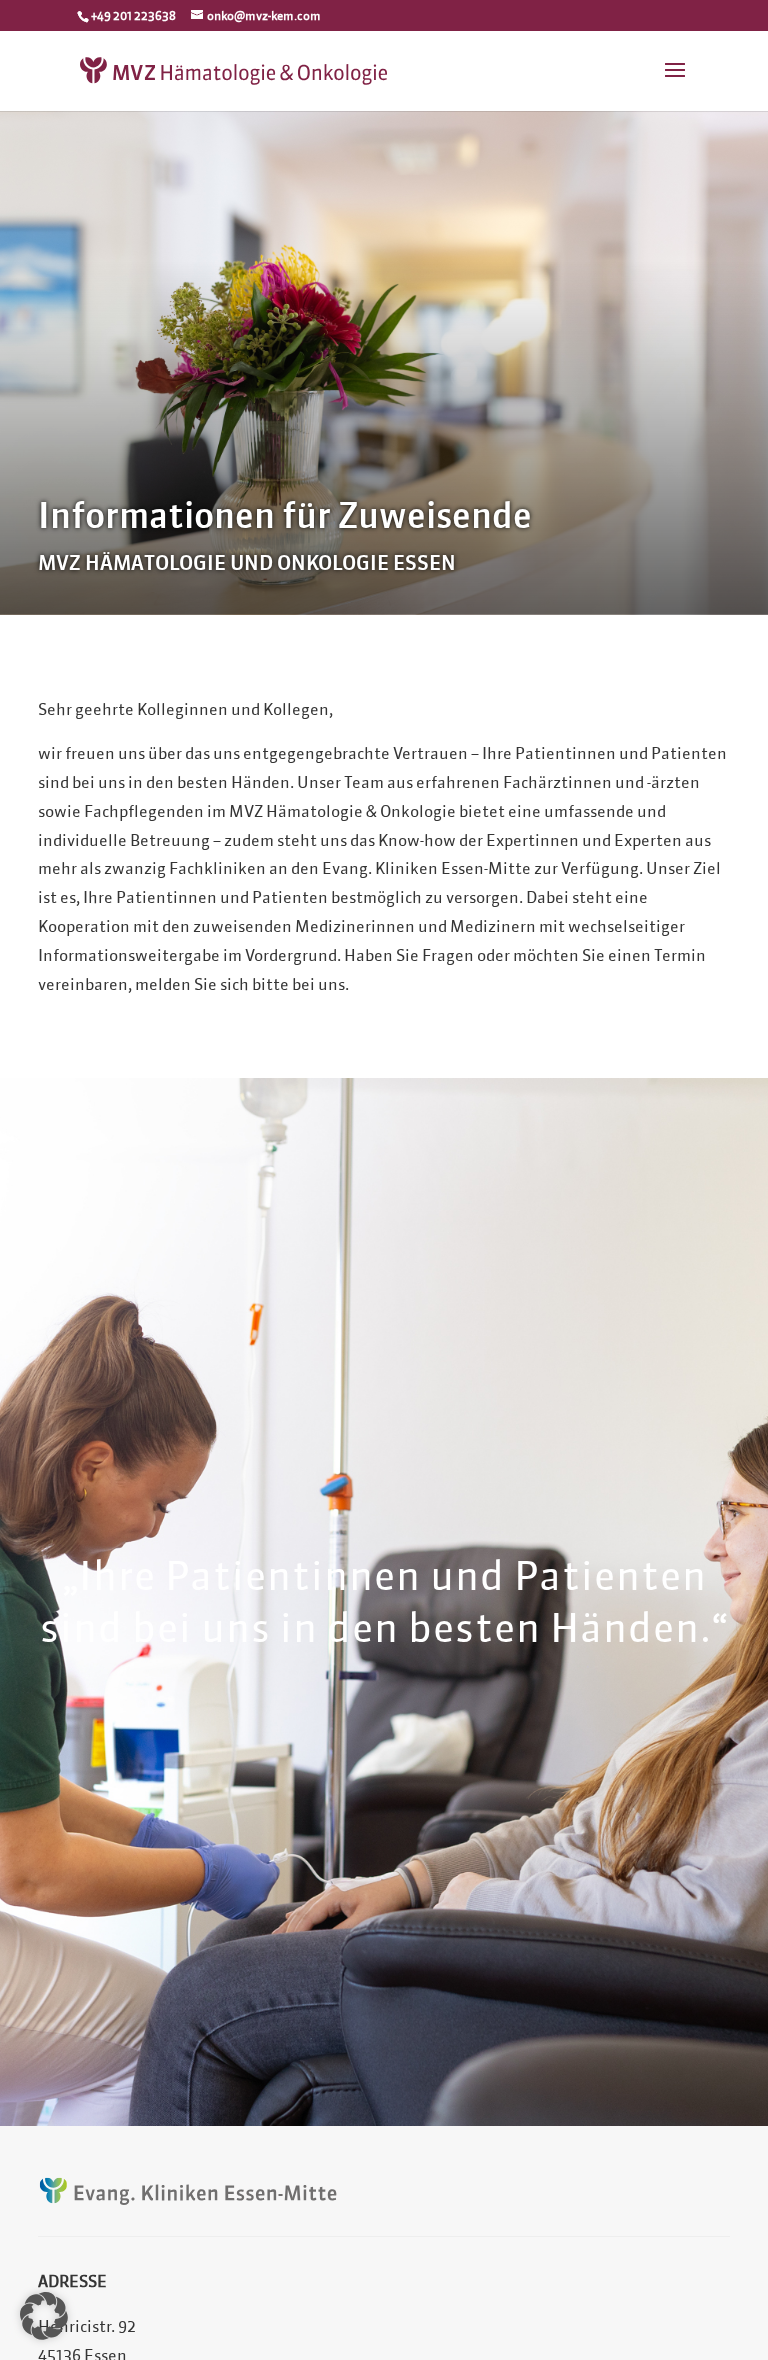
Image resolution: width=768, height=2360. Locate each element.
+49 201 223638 (133, 15)
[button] (44, 2316)
